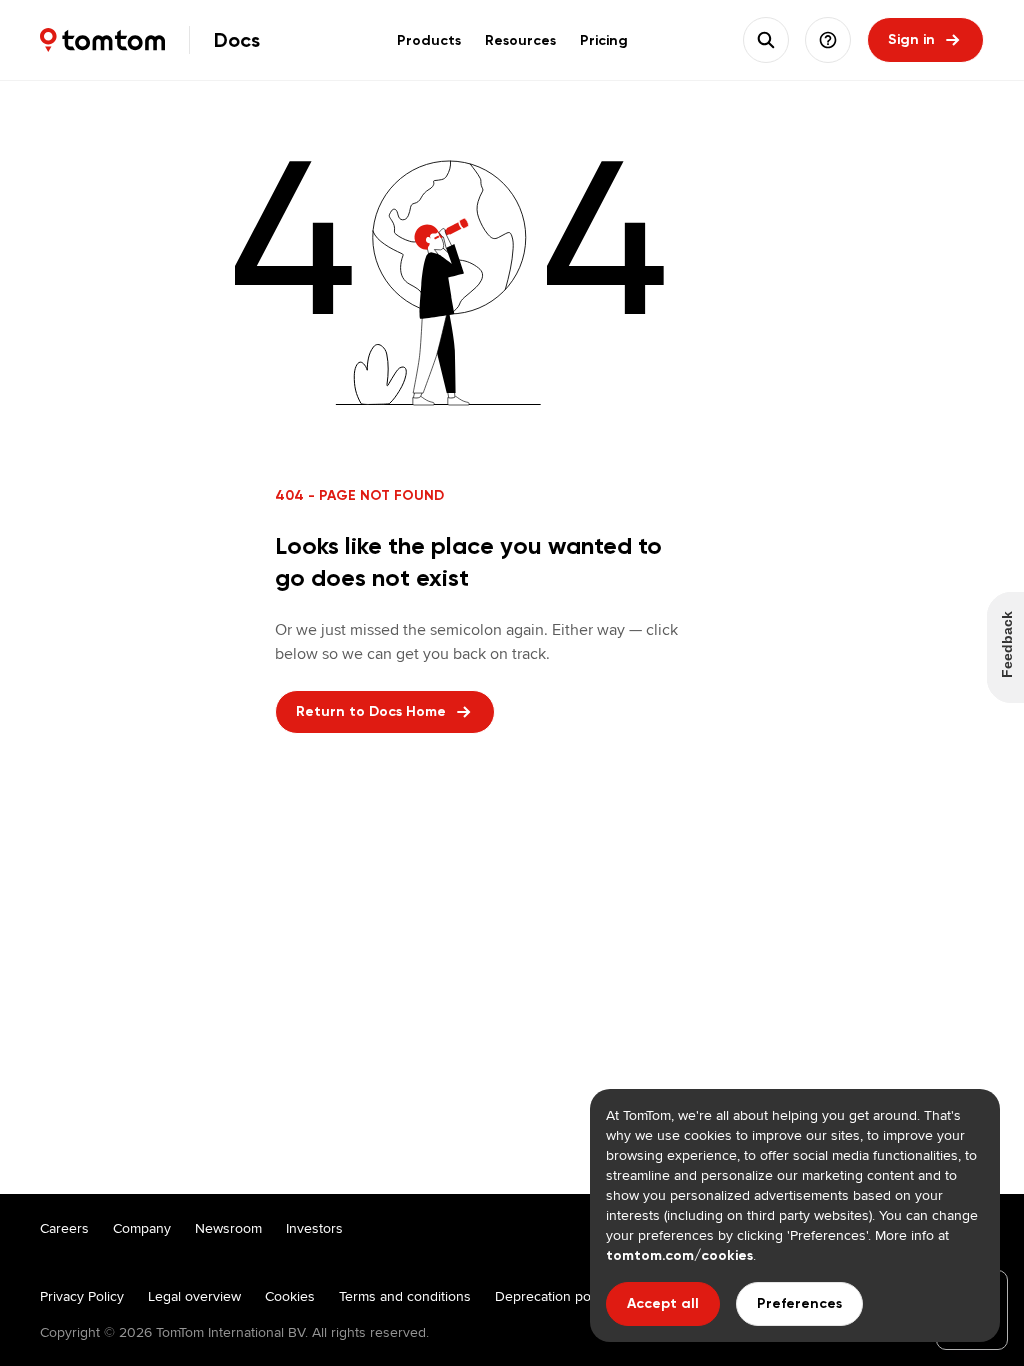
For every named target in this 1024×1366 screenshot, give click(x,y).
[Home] (102, 40)
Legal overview (194, 1296)
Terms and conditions (405, 1296)
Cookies (290, 1296)
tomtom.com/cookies (679, 1255)
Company (142, 1228)
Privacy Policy (82, 1296)
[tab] (429, 40)
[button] (828, 40)
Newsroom (228, 1228)
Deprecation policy (553, 1296)
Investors (314, 1228)
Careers (64, 1228)
